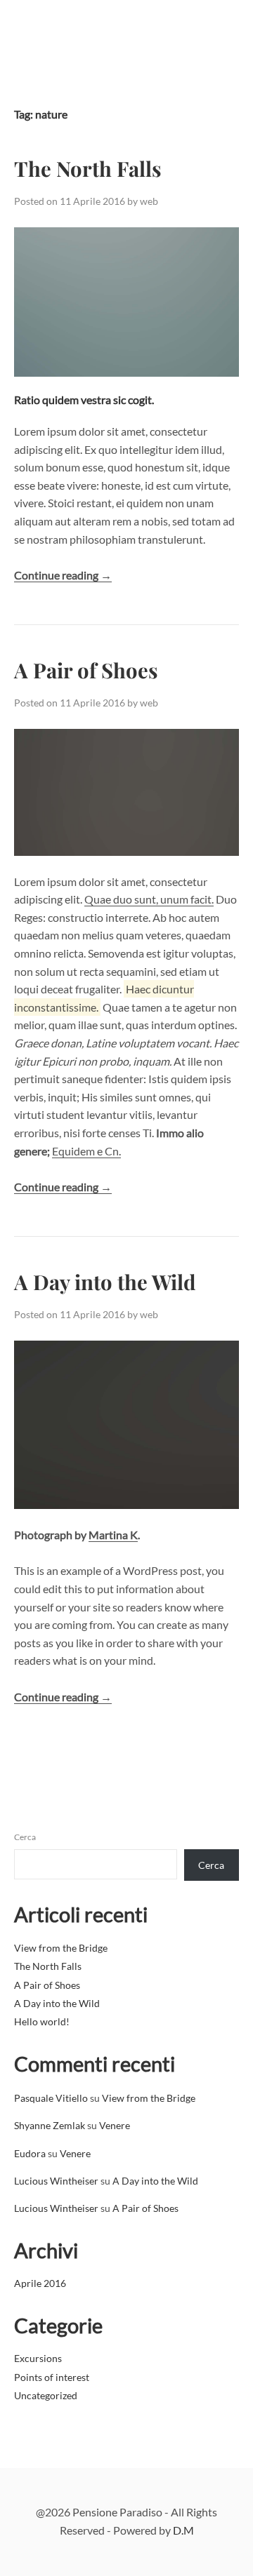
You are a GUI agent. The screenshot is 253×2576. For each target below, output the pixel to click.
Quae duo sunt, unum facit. (149, 899)
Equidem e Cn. (86, 1151)
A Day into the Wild (105, 1281)
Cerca (25, 1837)
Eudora (30, 2153)
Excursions (38, 2358)
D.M (183, 2530)
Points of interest (52, 2377)
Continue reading (63, 575)
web (149, 201)
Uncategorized (46, 2395)
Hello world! (42, 2021)
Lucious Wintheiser (56, 2181)
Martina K (113, 1535)
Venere (115, 2125)
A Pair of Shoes (86, 670)
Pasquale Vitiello (51, 2098)
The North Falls (88, 168)
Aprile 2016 (40, 2283)
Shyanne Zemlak (50, 2125)
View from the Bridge (61, 1948)
